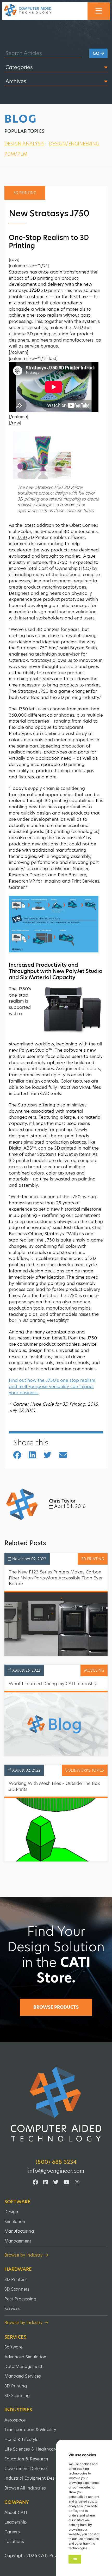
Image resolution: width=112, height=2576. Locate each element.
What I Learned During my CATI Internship (53, 1684)
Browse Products (56, 2007)
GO (97, 53)
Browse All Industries (25, 2488)
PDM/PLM (16, 154)
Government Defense (26, 2469)
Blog (21, 119)
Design (11, 2212)
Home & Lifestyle (21, 2440)
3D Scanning (17, 2396)
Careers (12, 2532)
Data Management (23, 2367)
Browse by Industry (23, 2255)
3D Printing (16, 2386)
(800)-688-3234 (56, 2162)
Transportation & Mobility (30, 2430)
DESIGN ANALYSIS (24, 144)
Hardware (18, 2269)
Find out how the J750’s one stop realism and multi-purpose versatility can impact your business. (52, 1386)
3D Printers (15, 2280)
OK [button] (75, 2559)
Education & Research (26, 2459)
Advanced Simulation (25, 2357)
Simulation (15, 2222)
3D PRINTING (93, 1559)
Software (17, 2202)
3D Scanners (17, 2289)
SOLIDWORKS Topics (85, 1770)
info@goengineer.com (56, 2171)
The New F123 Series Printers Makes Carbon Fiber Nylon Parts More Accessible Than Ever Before (56, 1578)
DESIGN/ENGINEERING (74, 144)
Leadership (15, 2522)
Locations (14, 2542)
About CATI (16, 2512)
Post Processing (20, 2299)
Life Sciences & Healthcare (31, 2449)
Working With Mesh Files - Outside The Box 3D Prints (54, 1786)
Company (17, 2502)
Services (12, 2309)
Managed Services (23, 2376)
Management (18, 2241)
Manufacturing (19, 2231)
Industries (18, 2410)
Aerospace (15, 2420)
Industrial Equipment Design (33, 2478)
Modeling (94, 1670)
